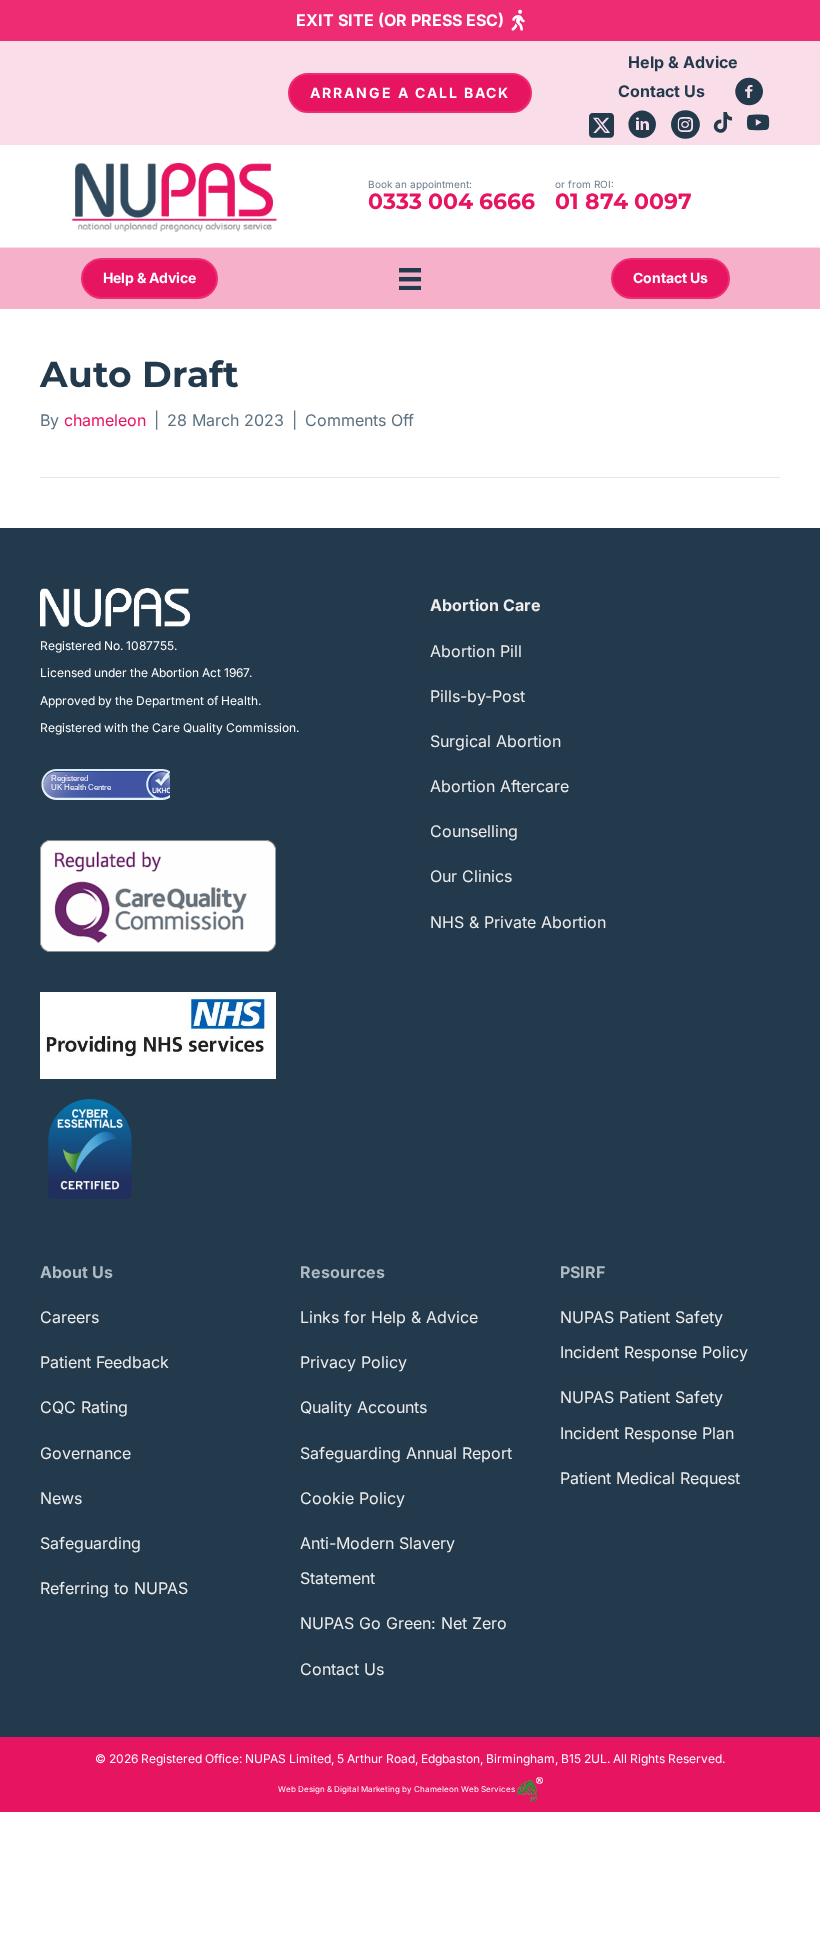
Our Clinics (471, 876)
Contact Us (342, 1669)
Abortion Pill (476, 651)
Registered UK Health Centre (81, 783)
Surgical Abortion (495, 741)
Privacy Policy (353, 1362)
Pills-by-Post (477, 696)
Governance (85, 1453)
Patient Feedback (104, 1362)
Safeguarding (90, 1543)
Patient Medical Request (650, 1478)
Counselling (474, 831)
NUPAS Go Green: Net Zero (403, 1623)
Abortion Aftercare (499, 786)
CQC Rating (84, 1407)
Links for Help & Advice (389, 1317)
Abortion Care (485, 605)
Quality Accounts (363, 1407)
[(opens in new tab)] (158, 894)
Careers (69, 1317)
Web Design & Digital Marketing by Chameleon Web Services (397, 1789)
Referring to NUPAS (114, 1588)
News (61, 1498)
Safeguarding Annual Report (406, 1453)
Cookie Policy (352, 1498)
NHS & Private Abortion (518, 922)
